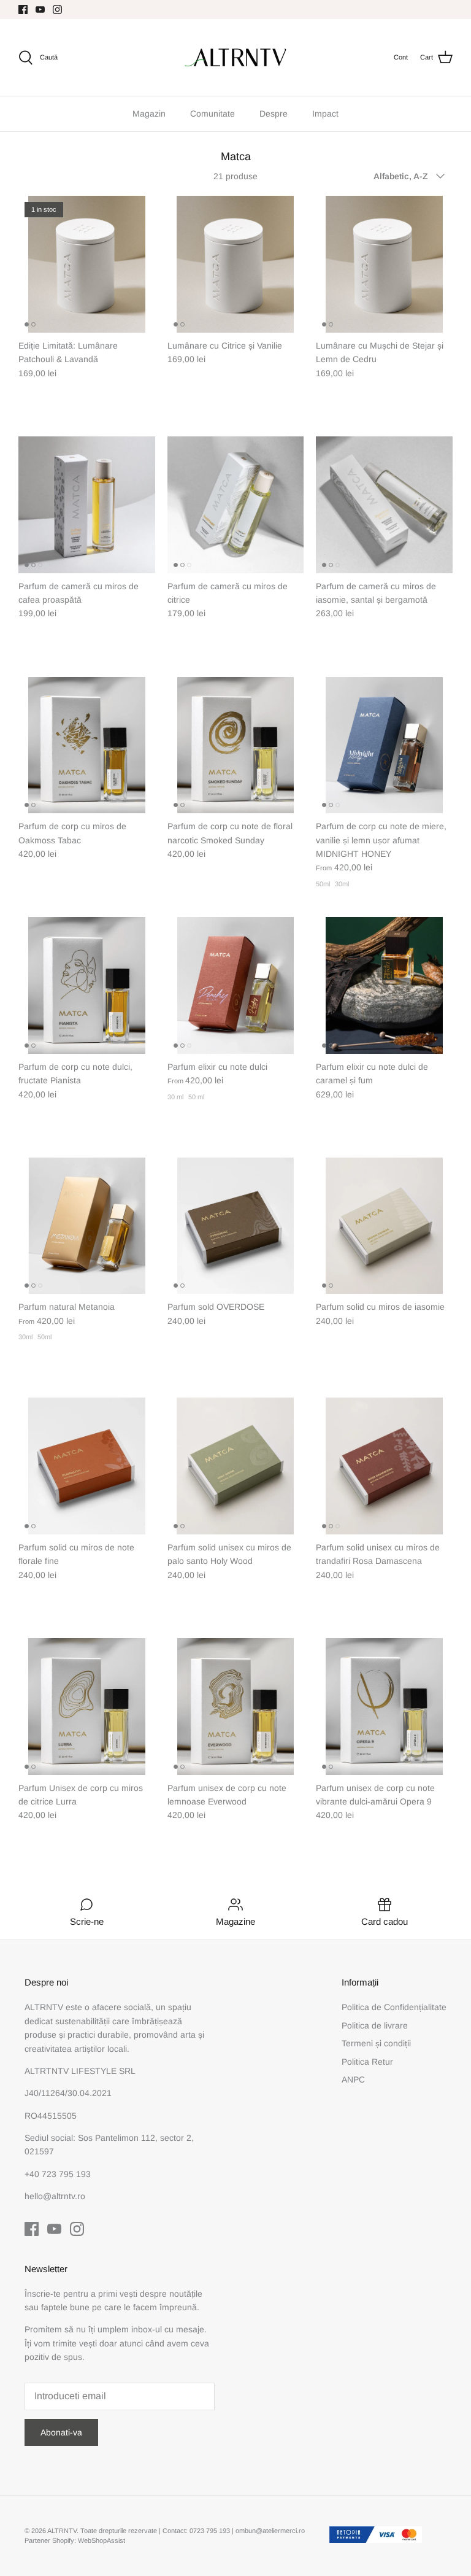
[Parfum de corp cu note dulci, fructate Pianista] (87, 985)
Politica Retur (367, 2062)
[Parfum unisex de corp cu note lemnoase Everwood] (236, 1707)
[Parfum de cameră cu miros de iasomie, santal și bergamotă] (384, 505)
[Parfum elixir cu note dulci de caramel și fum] (384, 985)
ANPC (353, 2079)
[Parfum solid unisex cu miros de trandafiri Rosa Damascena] (384, 1466)
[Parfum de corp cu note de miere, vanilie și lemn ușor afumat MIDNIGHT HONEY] (384, 745)
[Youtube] (40, 10)
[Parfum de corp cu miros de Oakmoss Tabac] (87, 745)
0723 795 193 (211, 2531)
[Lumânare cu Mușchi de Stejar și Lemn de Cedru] (384, 264)
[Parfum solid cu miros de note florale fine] (87, 1466)
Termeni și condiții (376, 2043)
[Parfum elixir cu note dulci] (236, 985)
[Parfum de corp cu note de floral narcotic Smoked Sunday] (236, 745)
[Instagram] (57, 10)
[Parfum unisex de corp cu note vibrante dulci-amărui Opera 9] (384, 1707)
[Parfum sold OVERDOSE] (236, 1226)
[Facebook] (23, 10)
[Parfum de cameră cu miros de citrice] (236, 505)
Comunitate (213, 114)
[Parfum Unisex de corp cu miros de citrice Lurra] (87, 1707)
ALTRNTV (62, 2531)
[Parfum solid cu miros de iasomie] (384, 1226)
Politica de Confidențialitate (394, 2007)
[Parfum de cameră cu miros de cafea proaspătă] (87, 505)
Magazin (149, 114)
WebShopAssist (101, 2540)
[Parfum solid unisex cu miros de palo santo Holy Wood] (236, 1466)
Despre (274, 114)
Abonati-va (61, 2432)
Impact (325, 114)
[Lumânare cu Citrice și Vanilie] (236, 264)
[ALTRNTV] (235, 57)
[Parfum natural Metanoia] (87, 1226)
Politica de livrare (375, 2025)
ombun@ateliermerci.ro (270, 2531)
